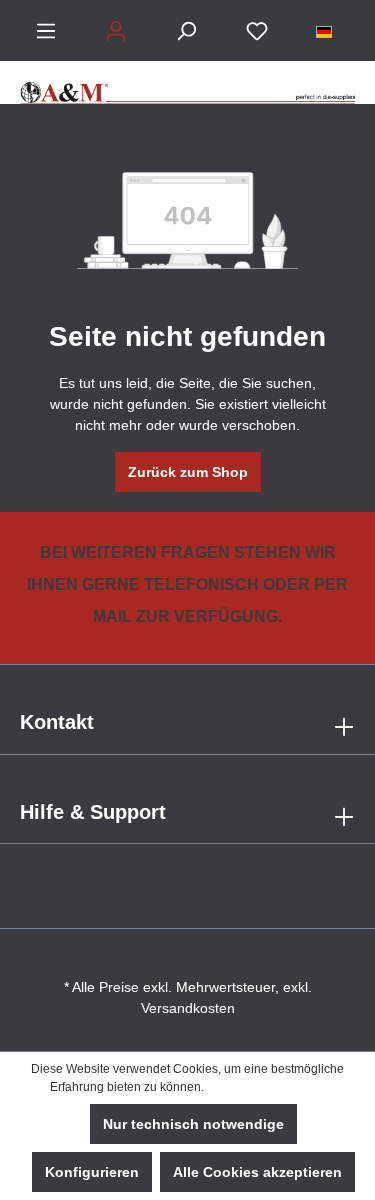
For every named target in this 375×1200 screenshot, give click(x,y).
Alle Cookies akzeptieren (257, 1172)
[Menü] (46, 31)
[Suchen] (186, 31)
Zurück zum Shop (188, 472)
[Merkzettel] (257, 31)
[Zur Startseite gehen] (187, 82)
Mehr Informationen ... (266, 1087)
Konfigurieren (92, 1172)
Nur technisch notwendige (193, 1124)
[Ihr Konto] (116, 31)
